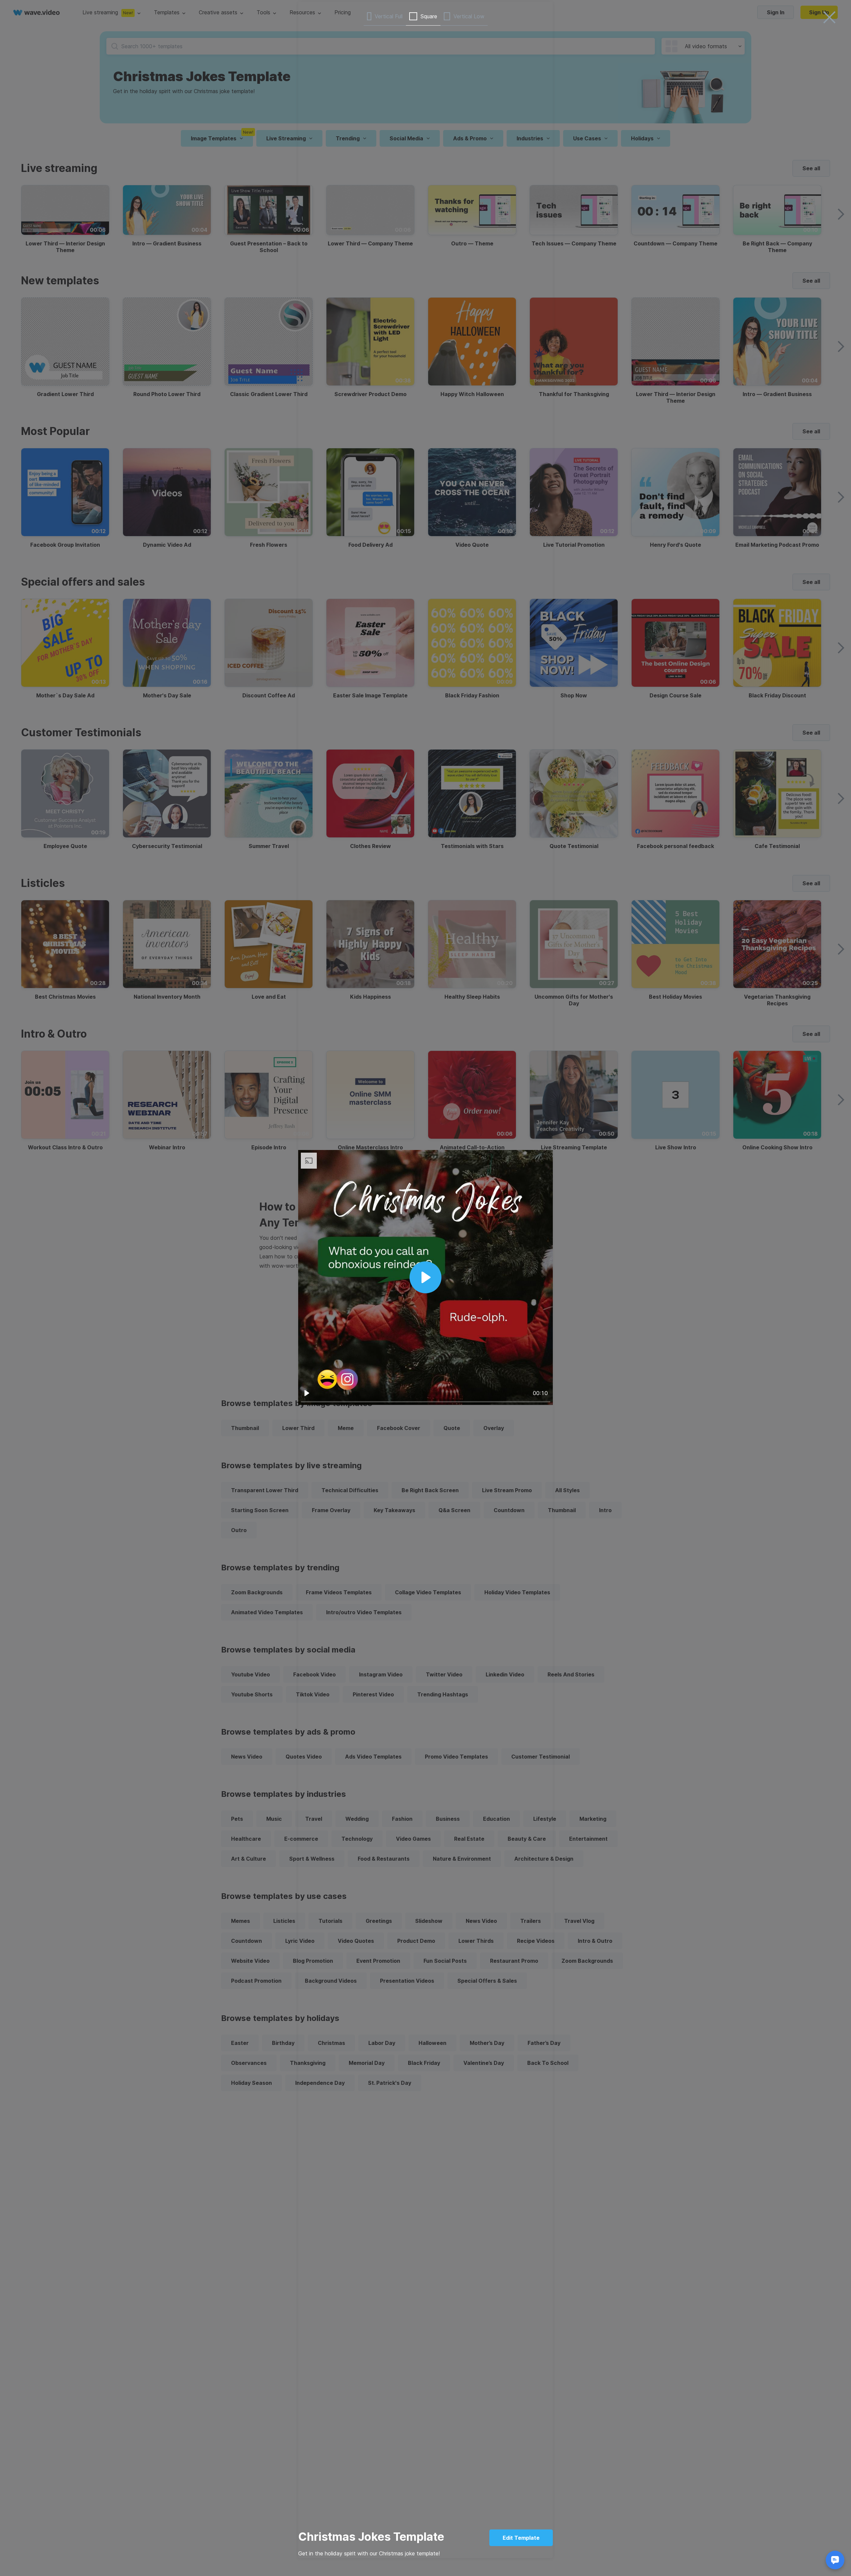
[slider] (425, 1402)
